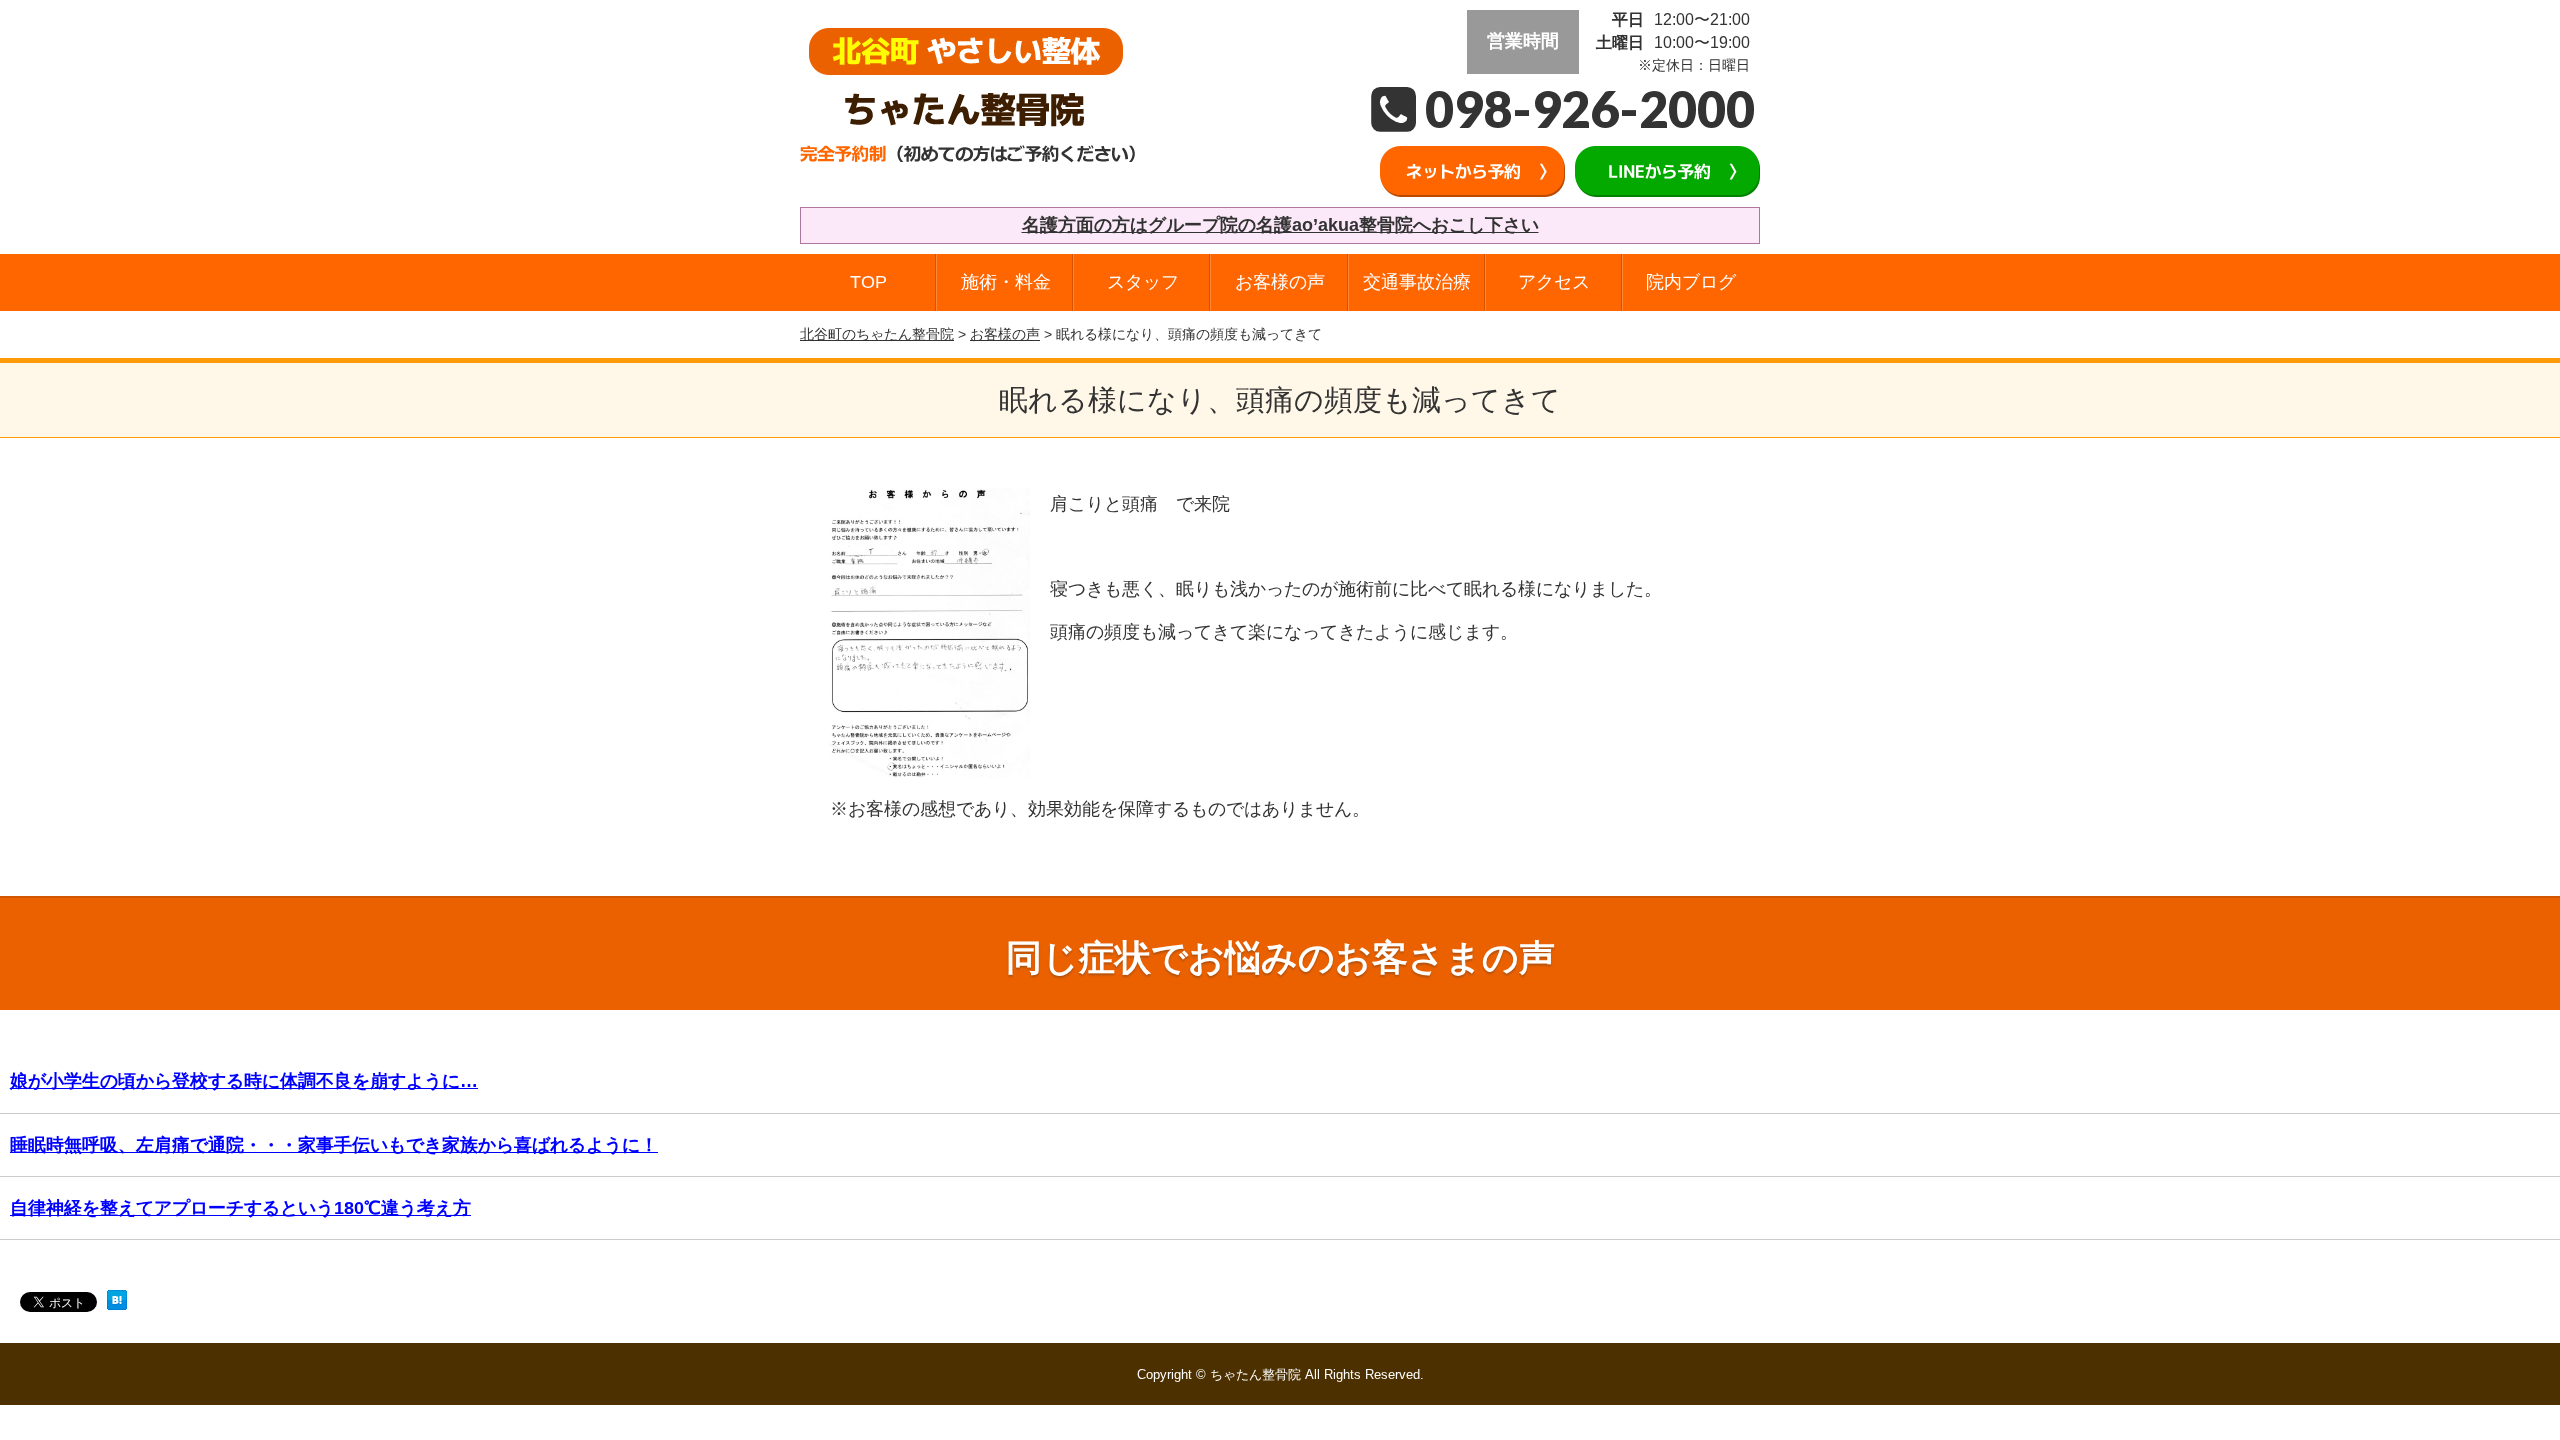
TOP (868, 282)
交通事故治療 (1417, 282)
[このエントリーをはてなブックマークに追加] (117, 1306)
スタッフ (1143, 282)
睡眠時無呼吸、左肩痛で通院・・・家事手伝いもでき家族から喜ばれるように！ (334, 1145)
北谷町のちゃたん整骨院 (877, 334)
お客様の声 (1280, 282)
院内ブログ (1691, 282)
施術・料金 (1006, 282)
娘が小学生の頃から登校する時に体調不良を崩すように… (244, 1081)
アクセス (1554, 282)
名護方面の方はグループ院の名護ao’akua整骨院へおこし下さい (1280, 225)
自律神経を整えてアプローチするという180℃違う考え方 (240, 1208)
